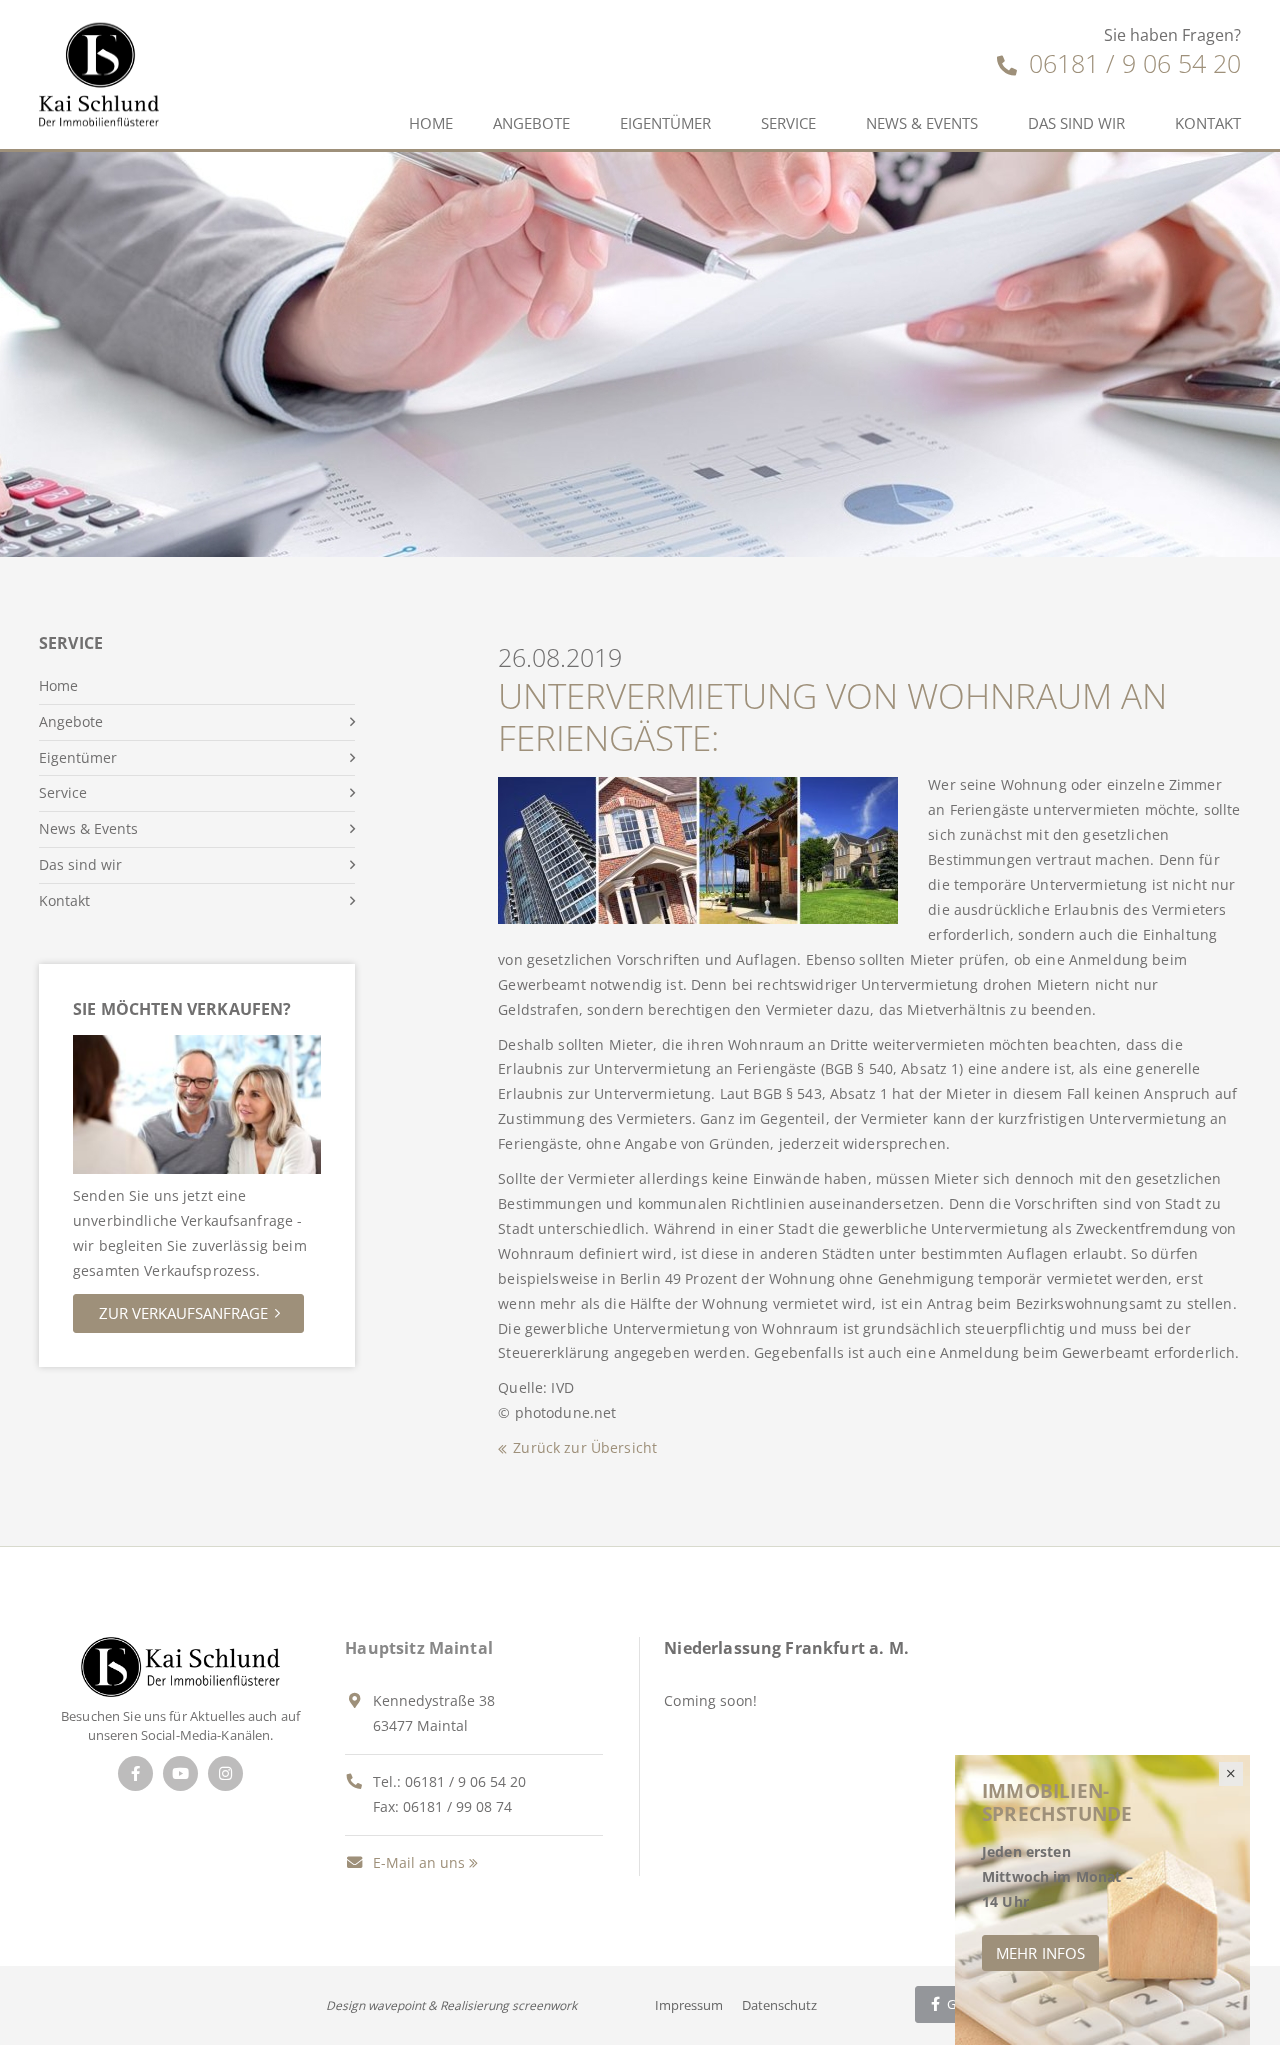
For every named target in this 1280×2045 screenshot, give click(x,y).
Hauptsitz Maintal (419, 1648)
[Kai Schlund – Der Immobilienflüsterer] (180, 1665)
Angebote (531, 123)
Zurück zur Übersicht (585, 1447)
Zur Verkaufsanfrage (183, 1313)
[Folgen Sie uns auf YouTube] (180, 1773)
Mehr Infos (1040, 1953)
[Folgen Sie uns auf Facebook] (135, 1773)
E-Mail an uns (417, 1862)
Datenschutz (779, 2005)
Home (431, 123)
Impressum (689, 2005)
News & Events (922, 123)
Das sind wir (1076, 123)
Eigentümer (665, 123)
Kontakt (1208, 123)
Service (788, 123)
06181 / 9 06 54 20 (1131, 63)
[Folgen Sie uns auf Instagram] (225, 1773)
